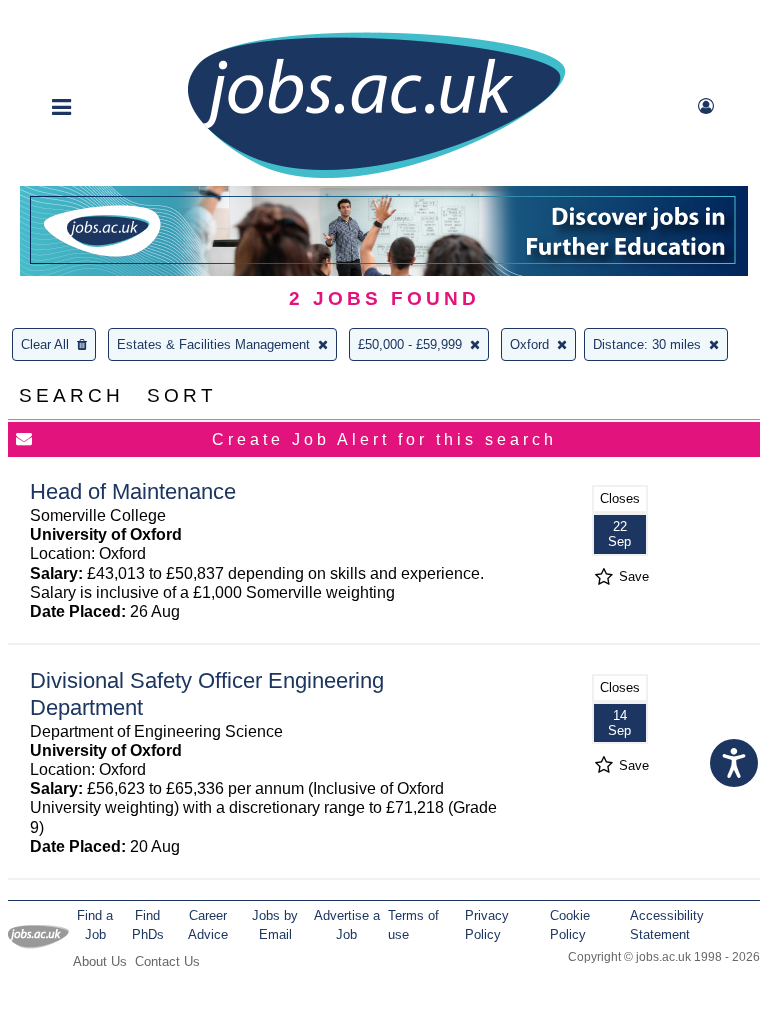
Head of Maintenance (133, 491)
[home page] (376, 176)
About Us (100, 961)
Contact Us (167, 961)
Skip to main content (80, 17)
